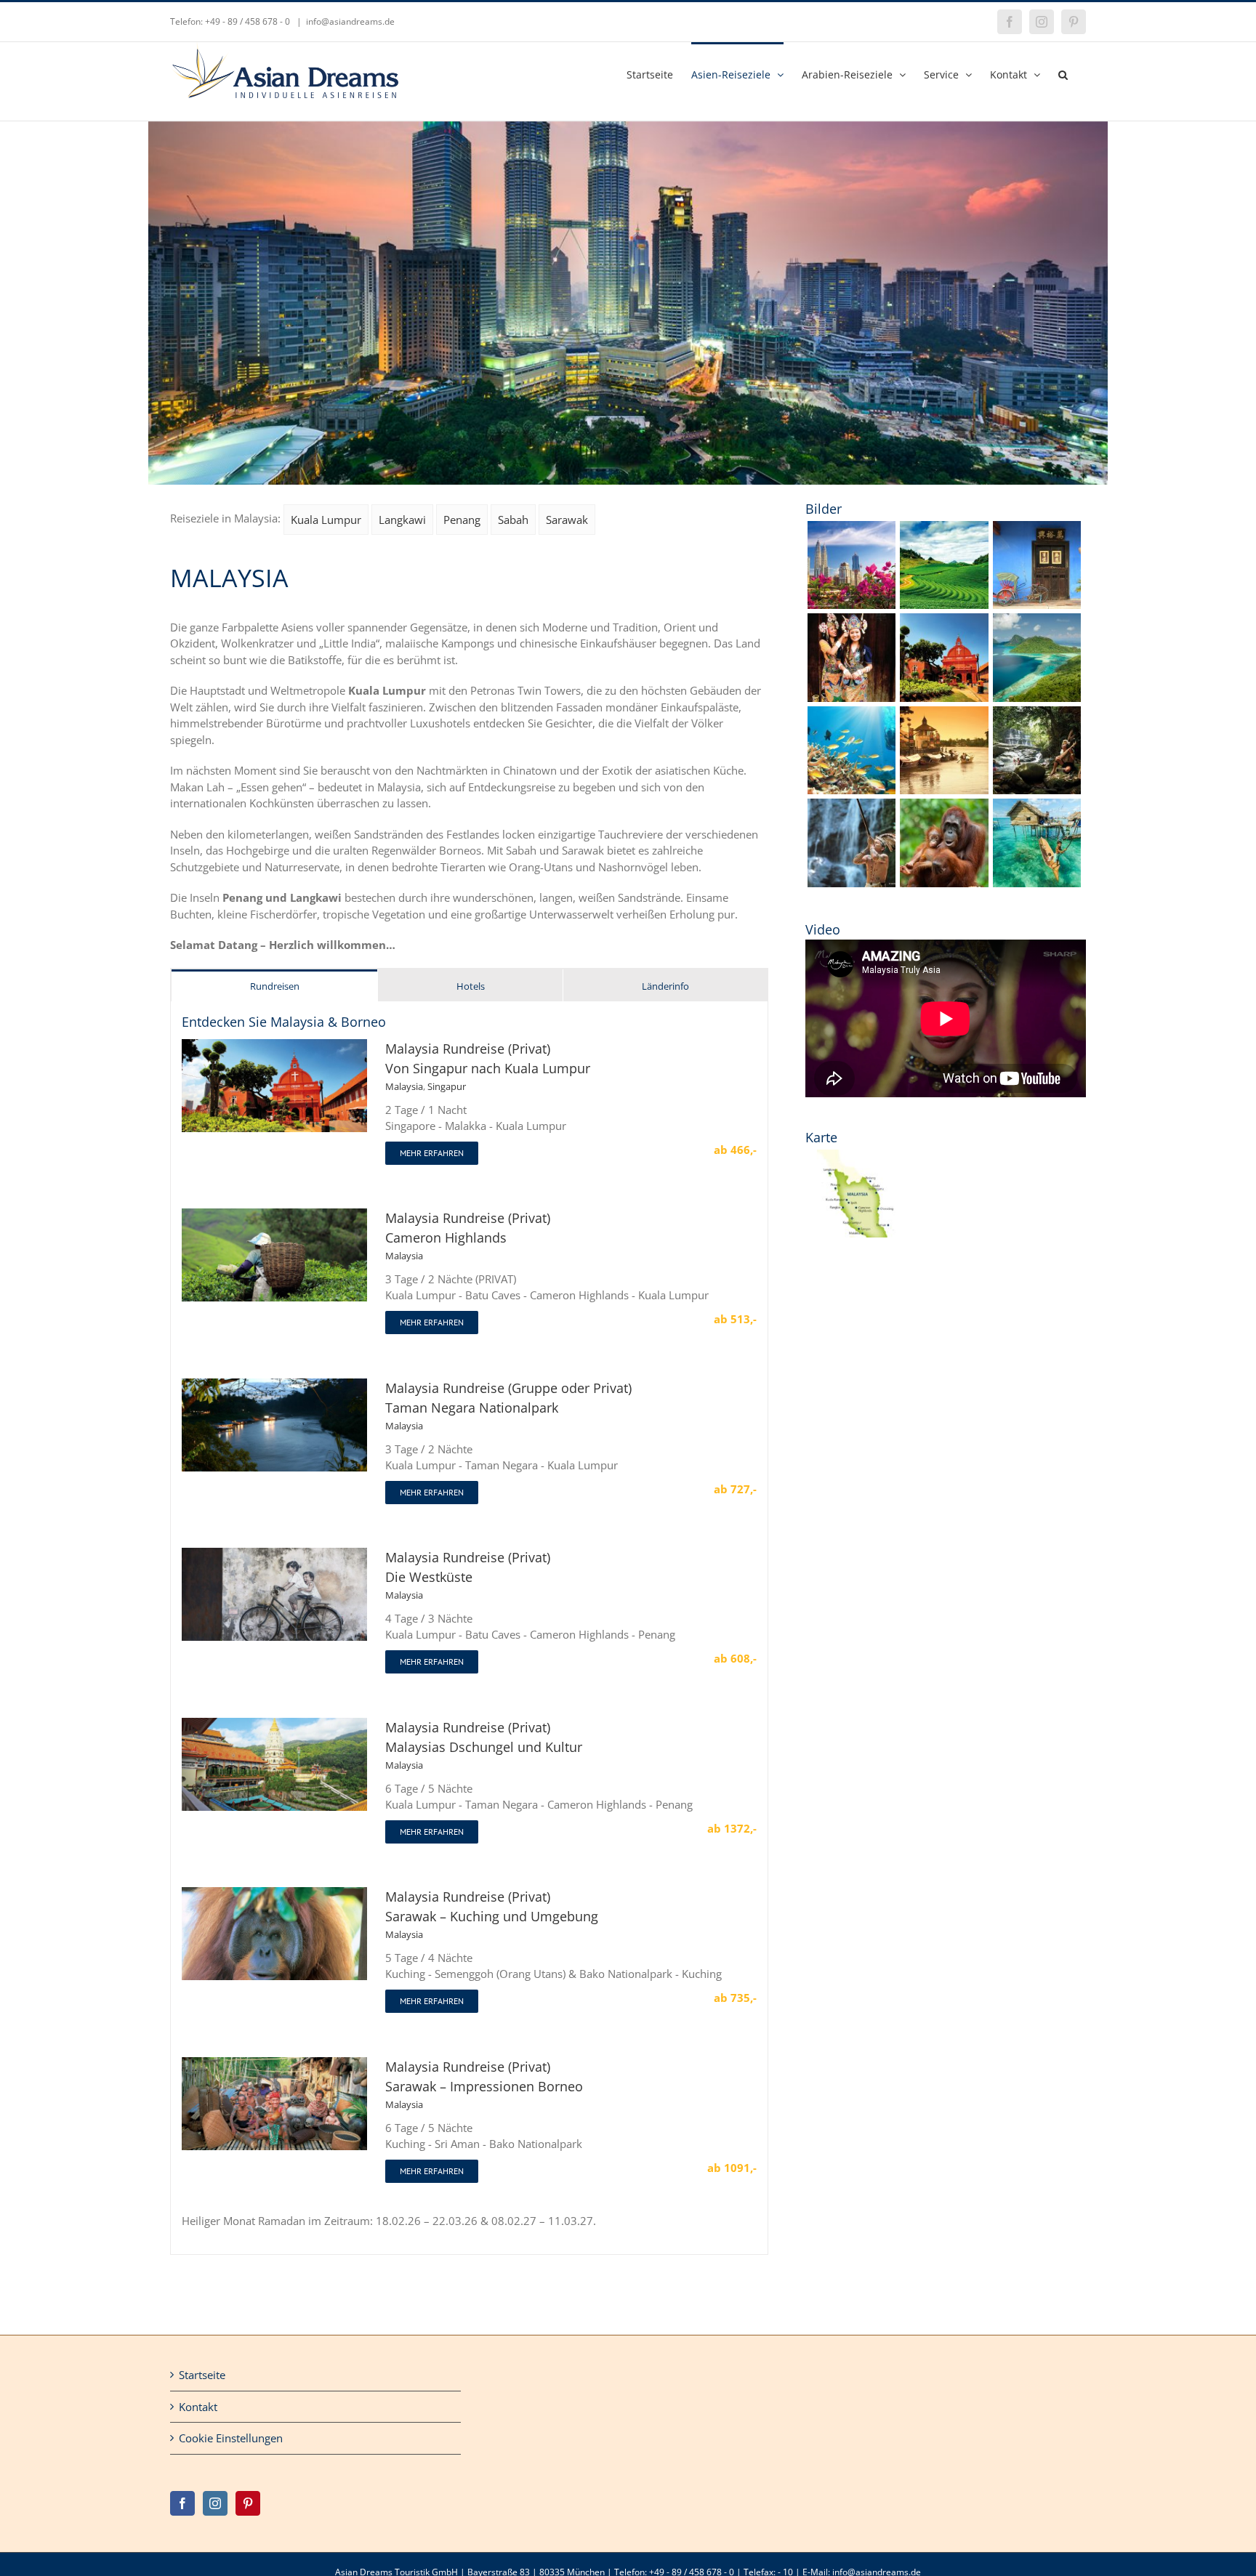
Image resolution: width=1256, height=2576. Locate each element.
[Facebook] (182, 2503)
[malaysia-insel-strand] (1037, 618)
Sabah (513, 520)
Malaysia (404, 1086)
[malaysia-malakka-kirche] (944, 618)
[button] (1063, 73)
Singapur (447, 1086)
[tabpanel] (469, 1628)
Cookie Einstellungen (231, 2438)
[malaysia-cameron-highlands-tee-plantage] (944, 526)
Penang (462, 520)
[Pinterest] (248, 2503)
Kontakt (198, 2407)
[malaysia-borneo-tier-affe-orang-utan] (944, 804)
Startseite (202, 2375)
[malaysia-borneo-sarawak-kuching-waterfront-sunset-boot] (944, 711)
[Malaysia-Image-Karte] (852, 1155)
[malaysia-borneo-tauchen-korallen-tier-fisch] (852, 711)
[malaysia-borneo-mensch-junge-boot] (1037, 804)
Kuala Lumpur (326, 520)
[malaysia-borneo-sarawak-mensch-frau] (852, 618)
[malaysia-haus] (1037, 526)
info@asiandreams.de (350, 21)
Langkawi (402, 520)
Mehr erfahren (432, 1153)
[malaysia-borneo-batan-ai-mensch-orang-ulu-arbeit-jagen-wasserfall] (852, 804)
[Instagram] (215, 2503)
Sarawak (567, 520)
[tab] (274, 986)
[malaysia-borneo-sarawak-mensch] (1037, 711)
